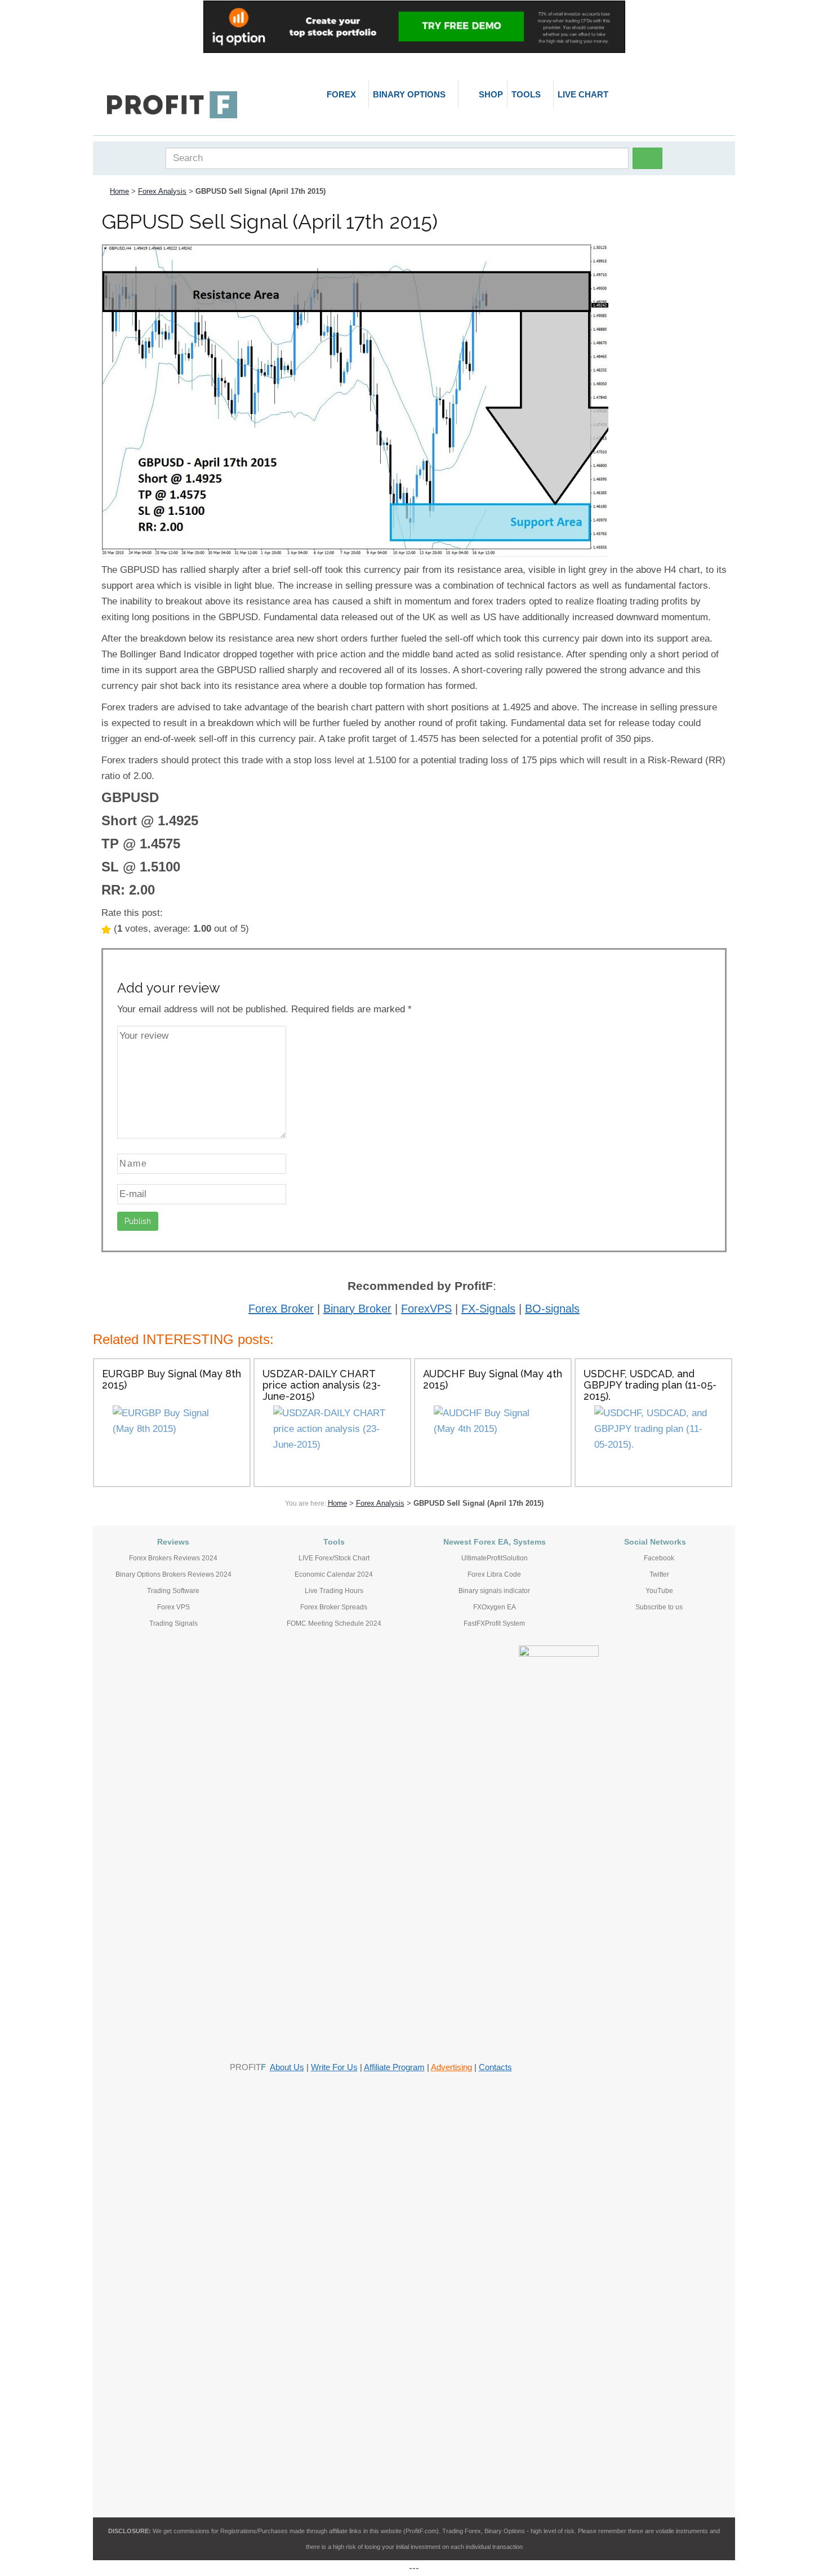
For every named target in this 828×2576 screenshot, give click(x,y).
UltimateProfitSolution (495, 1558)
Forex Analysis (162, 191)
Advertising (451, 2067)
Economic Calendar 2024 (334, 1574)
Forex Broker (281, 1309)
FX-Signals (488, 1309)
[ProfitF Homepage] (172, 105)
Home (119, 191)
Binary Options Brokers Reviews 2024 (173, 1574)
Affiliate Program (394, 2067)
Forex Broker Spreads (334, 1607)
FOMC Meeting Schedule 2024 (334, 1623)
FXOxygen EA (495, 1607)
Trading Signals (173, 1623)
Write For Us (334, 2067)
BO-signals (552, 1309)
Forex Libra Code (494, 1574)
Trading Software (173, 1591)
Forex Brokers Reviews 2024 (173, 1558)
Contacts (495, 2067)
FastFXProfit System (494, 1623)
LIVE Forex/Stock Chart (334, 1558)
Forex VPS (173, 1607)
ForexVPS (426, 1309)
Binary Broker (357, 1309)
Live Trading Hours (334, 1591)
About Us (287, 2067)
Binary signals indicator (494, 1591)
